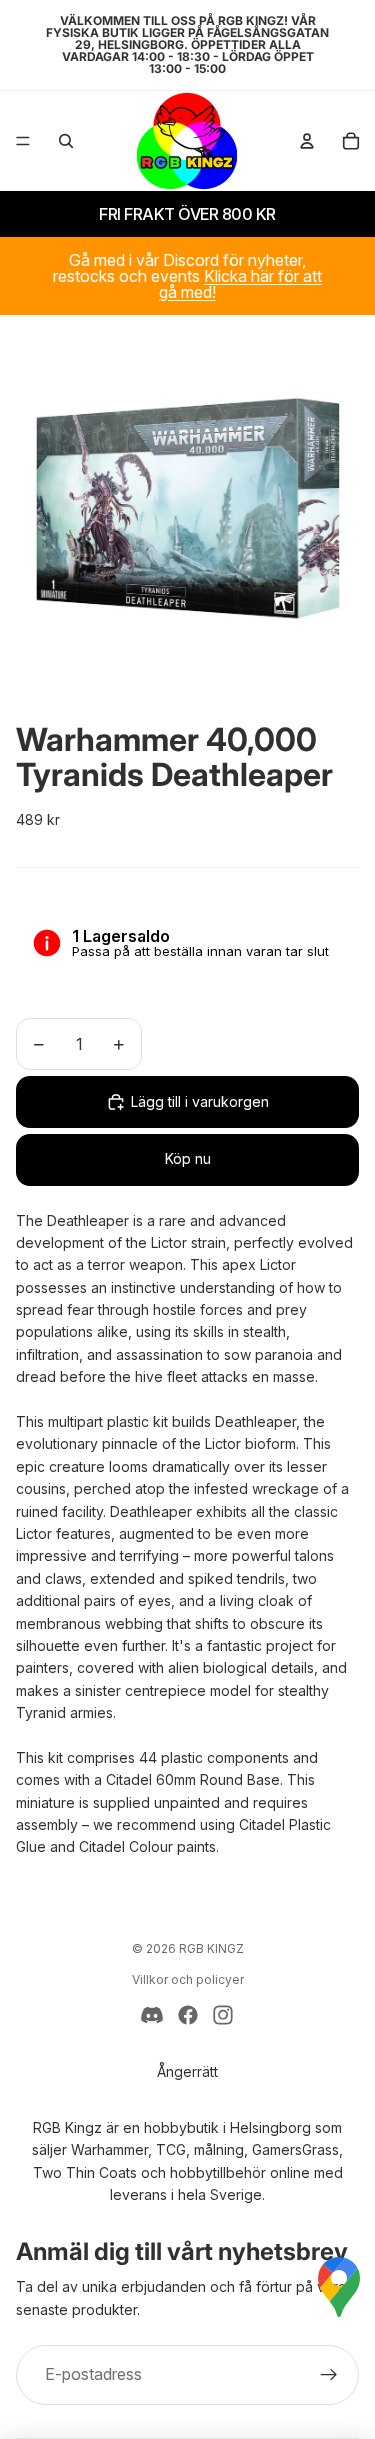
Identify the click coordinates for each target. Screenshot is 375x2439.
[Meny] (23, 141)
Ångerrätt (187, 2071)
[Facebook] (188, 2015)
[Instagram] (223, 2015)
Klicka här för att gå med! (240, 284)
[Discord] (152, 2015)
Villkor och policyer (188, 1979)
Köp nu (188, 1158)
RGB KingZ (211, 1948)
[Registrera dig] (329, 2375)
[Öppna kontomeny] (307, 141)
